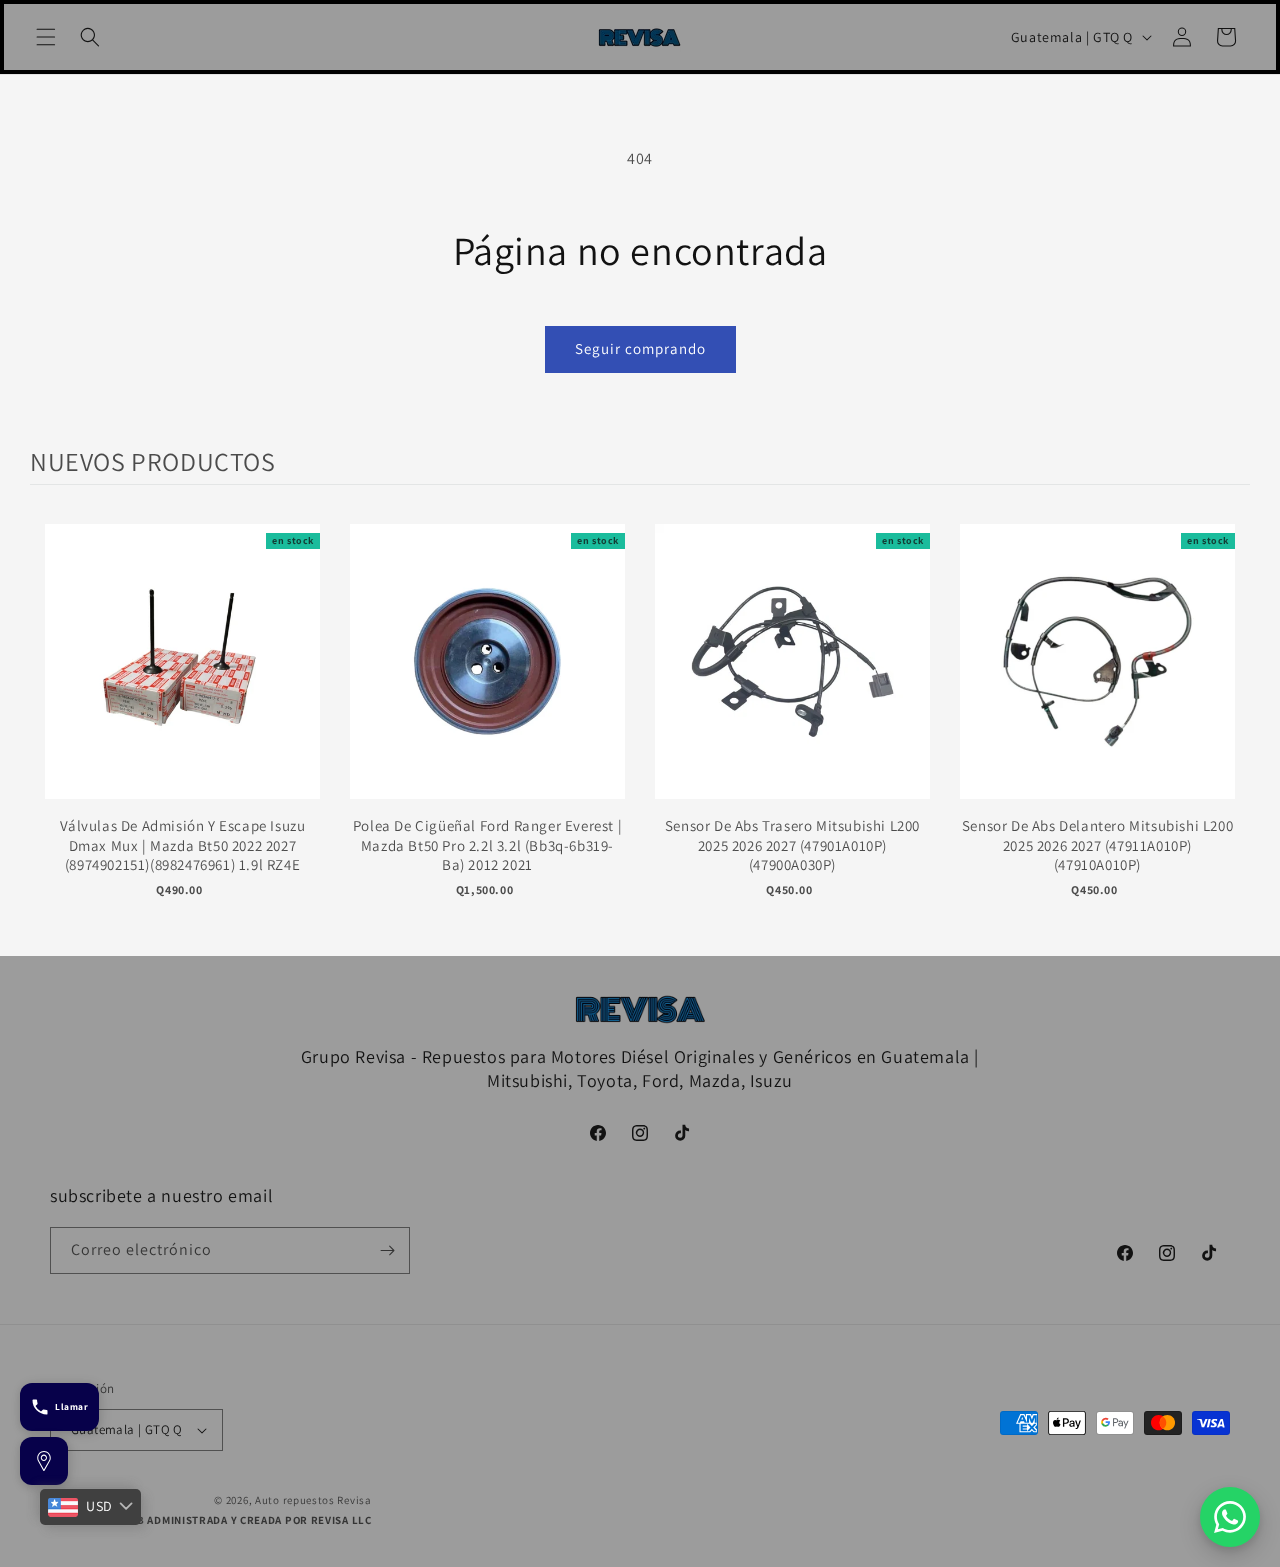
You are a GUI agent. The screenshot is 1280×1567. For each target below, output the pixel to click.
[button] (46, 37)
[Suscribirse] (387, 1250)
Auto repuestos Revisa (313, 1500)
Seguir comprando (640, 348)
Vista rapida (182, 681)
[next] (1230, 724)
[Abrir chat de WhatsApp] (1230, 1517)
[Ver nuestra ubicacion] (44, 1461)
